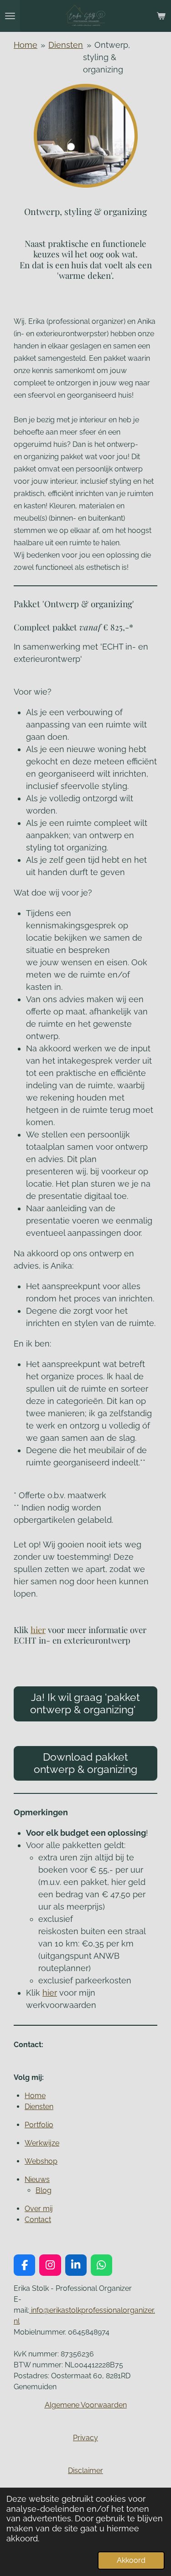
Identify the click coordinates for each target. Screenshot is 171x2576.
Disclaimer (85, 2471)
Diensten (66, 45)
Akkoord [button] (131, 2560)
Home (26, 45)
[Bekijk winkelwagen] (161, 16)
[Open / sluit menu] (10, 16)
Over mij (39, 2209)
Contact (38, 2220)
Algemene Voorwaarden (86, 2405)
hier (38, 1630)
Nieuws (37, 2179)
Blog (44, 2190)
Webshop (41, 2161)
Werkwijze (42, 2143)
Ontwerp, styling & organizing (106, 57)
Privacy (85, 2438)
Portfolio (39, 2125)
